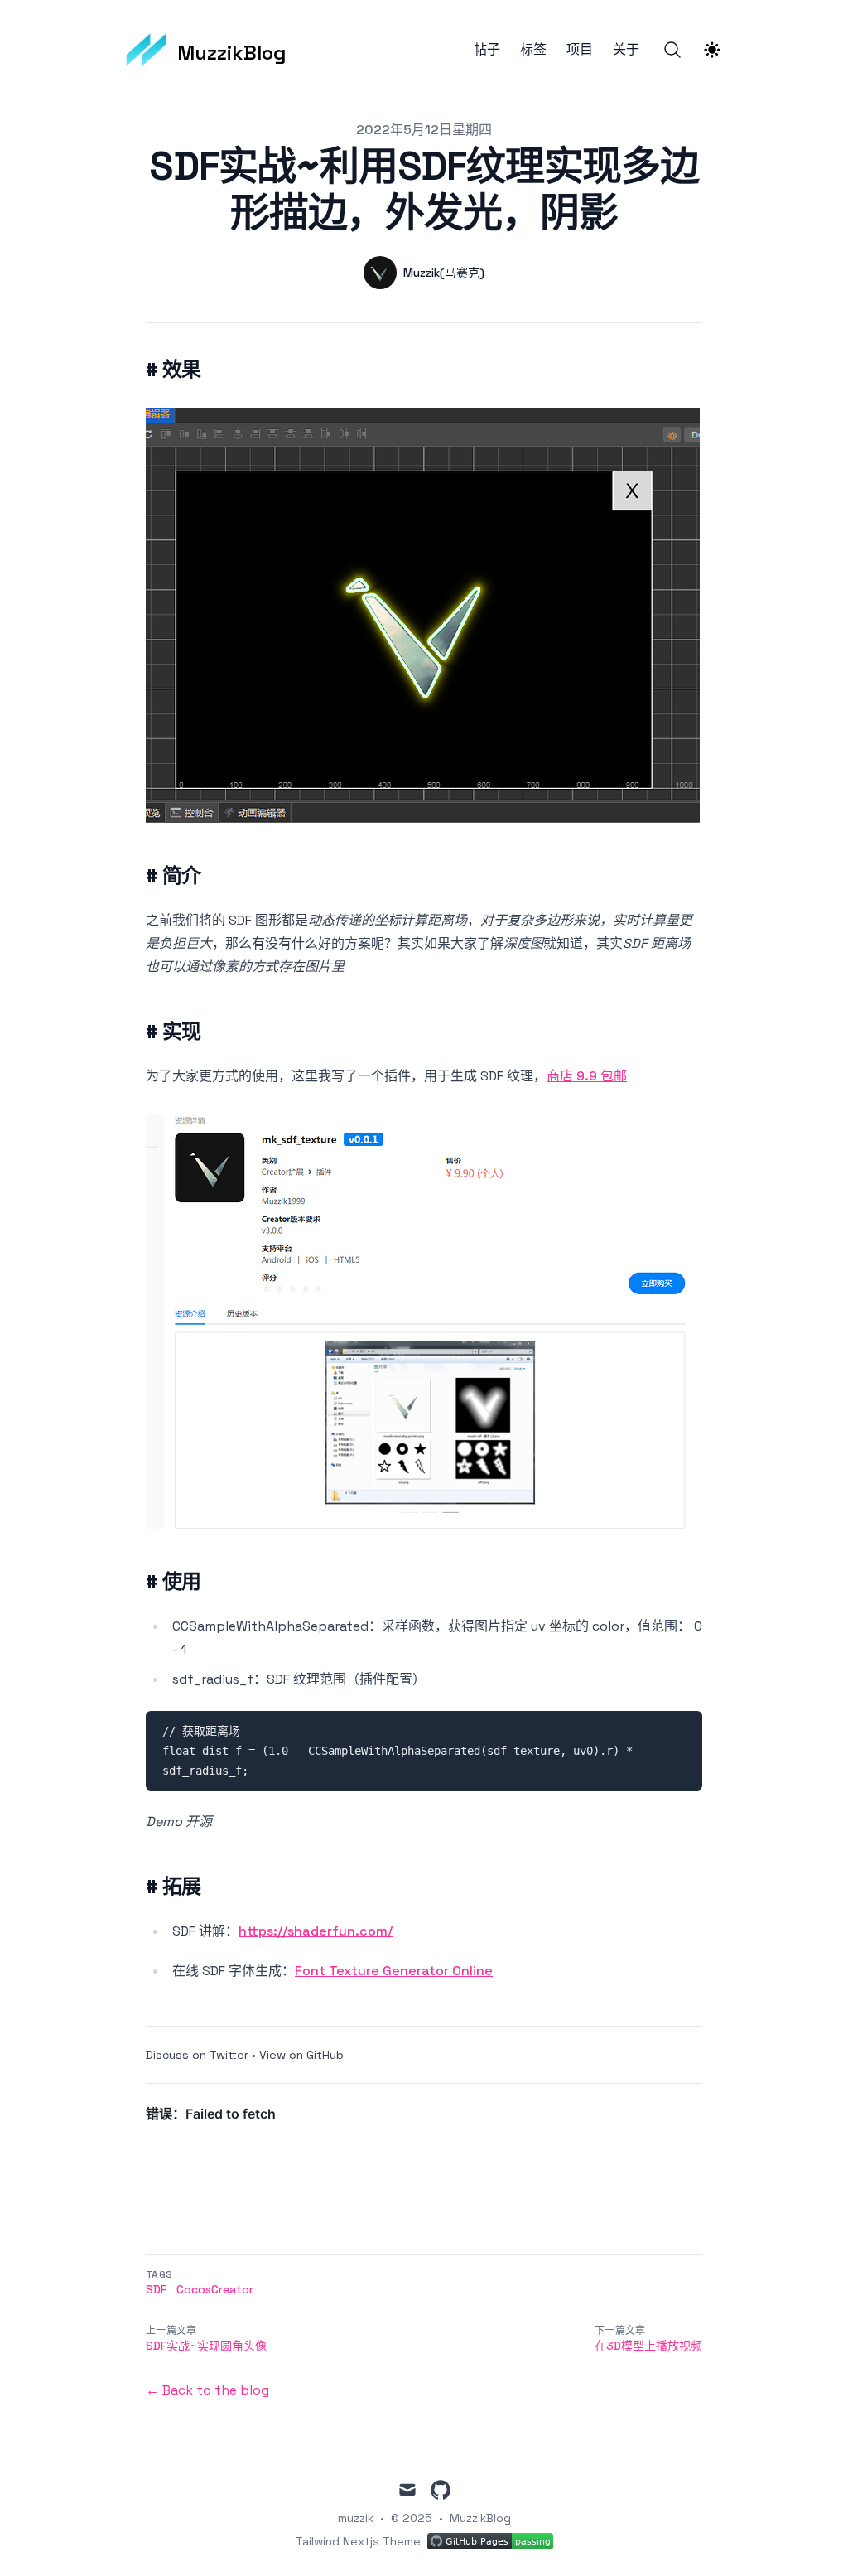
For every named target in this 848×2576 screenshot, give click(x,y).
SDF (156, 2289)
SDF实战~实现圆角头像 (206, 2346)
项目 (580, 50)
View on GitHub (301, 2055)
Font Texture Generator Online (394, 1971)
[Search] (672, 50)
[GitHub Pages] (490, 2541)
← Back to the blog (207, 2390)
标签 (533, 50)
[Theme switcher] (712, 50)
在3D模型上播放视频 (648, 2346)
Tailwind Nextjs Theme (358, 2541)
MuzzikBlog (480, 2518)
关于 (626, 50)
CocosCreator (215, 2289)
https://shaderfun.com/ (316, 1931)
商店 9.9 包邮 (587, 1076)
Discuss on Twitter (197, 2055)
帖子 (487, 50)
